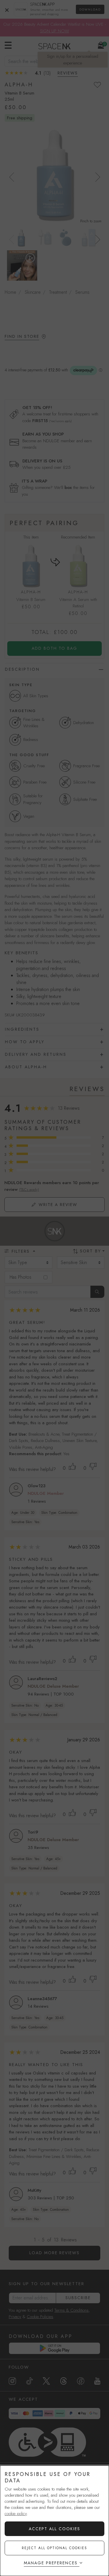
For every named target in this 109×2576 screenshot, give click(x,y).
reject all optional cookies (54, 2548)
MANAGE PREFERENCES (51, 2563)
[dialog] (54, 2521)
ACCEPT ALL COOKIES (54, 2529)
